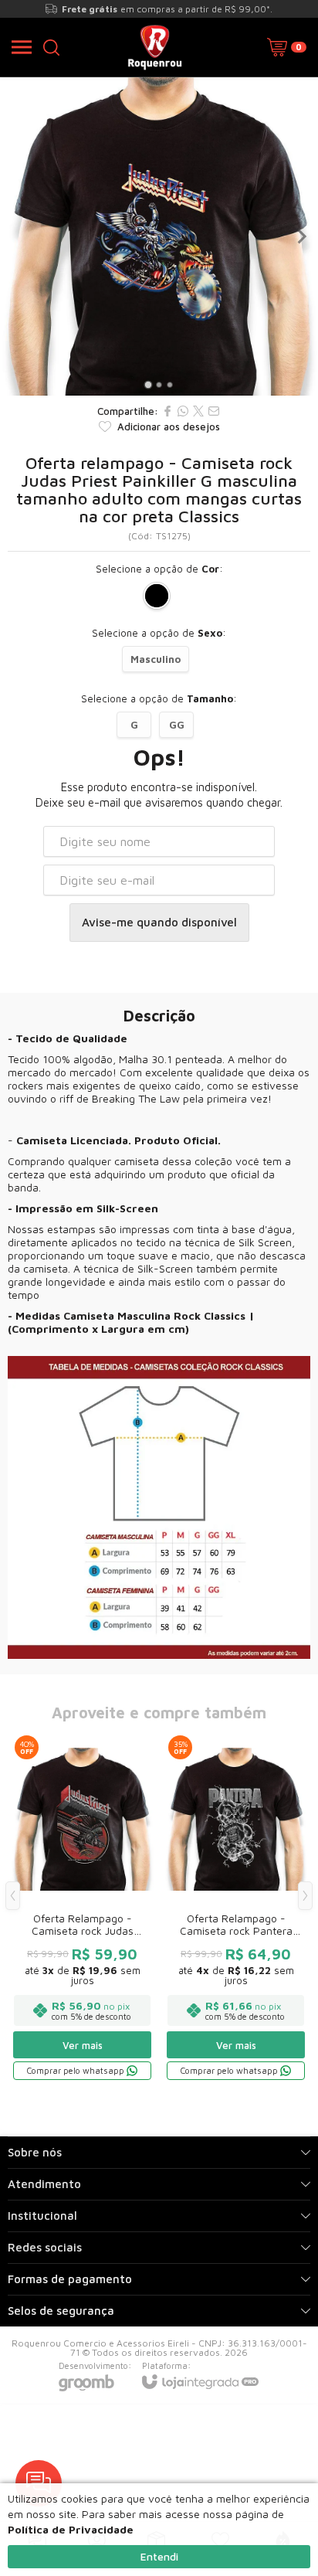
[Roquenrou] (155, 47)
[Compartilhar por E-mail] (214, 411)
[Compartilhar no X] (198, 411)
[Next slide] (301, 236)
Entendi (159, 2556)
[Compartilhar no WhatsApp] (183, 411)
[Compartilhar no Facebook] (167, 411)
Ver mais (83, 2045)
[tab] (148, 384)
